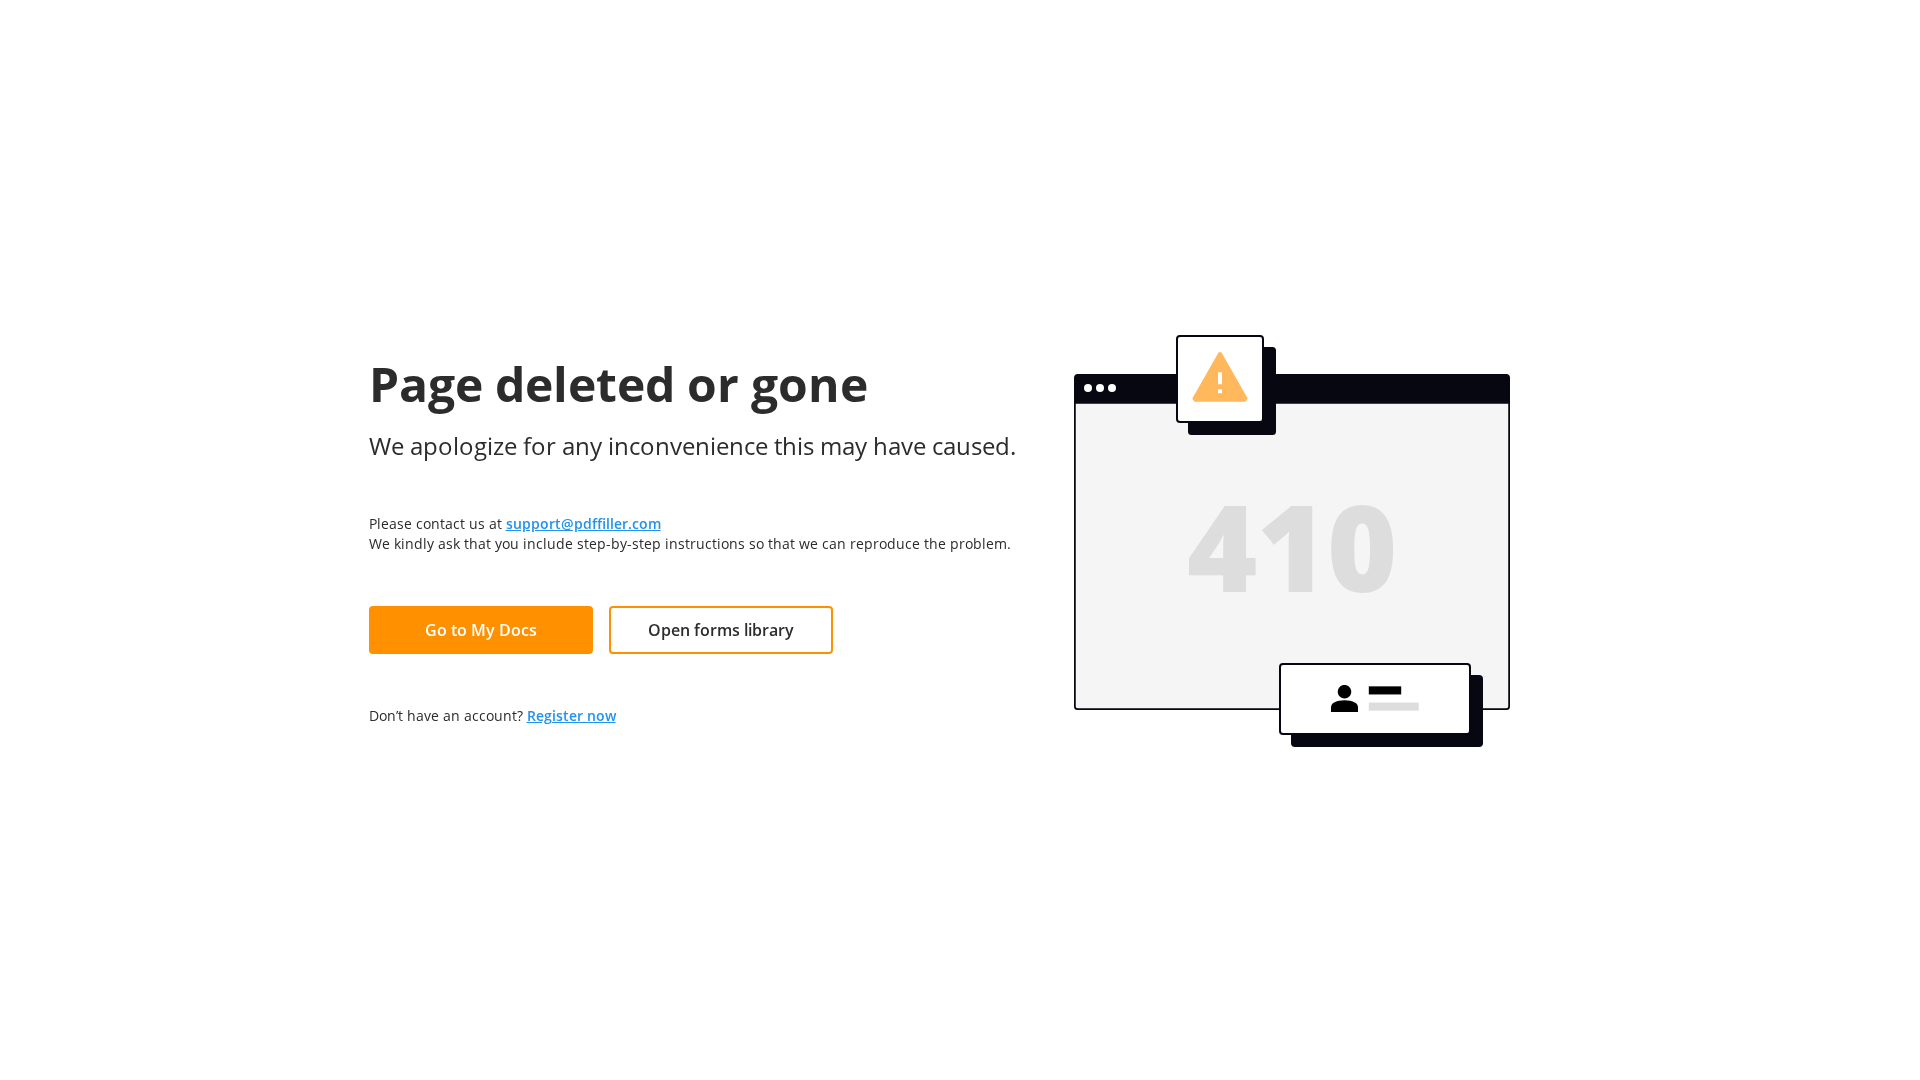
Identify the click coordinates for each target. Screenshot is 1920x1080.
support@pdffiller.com (583, 523)
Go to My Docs (481, 630)
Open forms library (721, 630)
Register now (571, 715)
